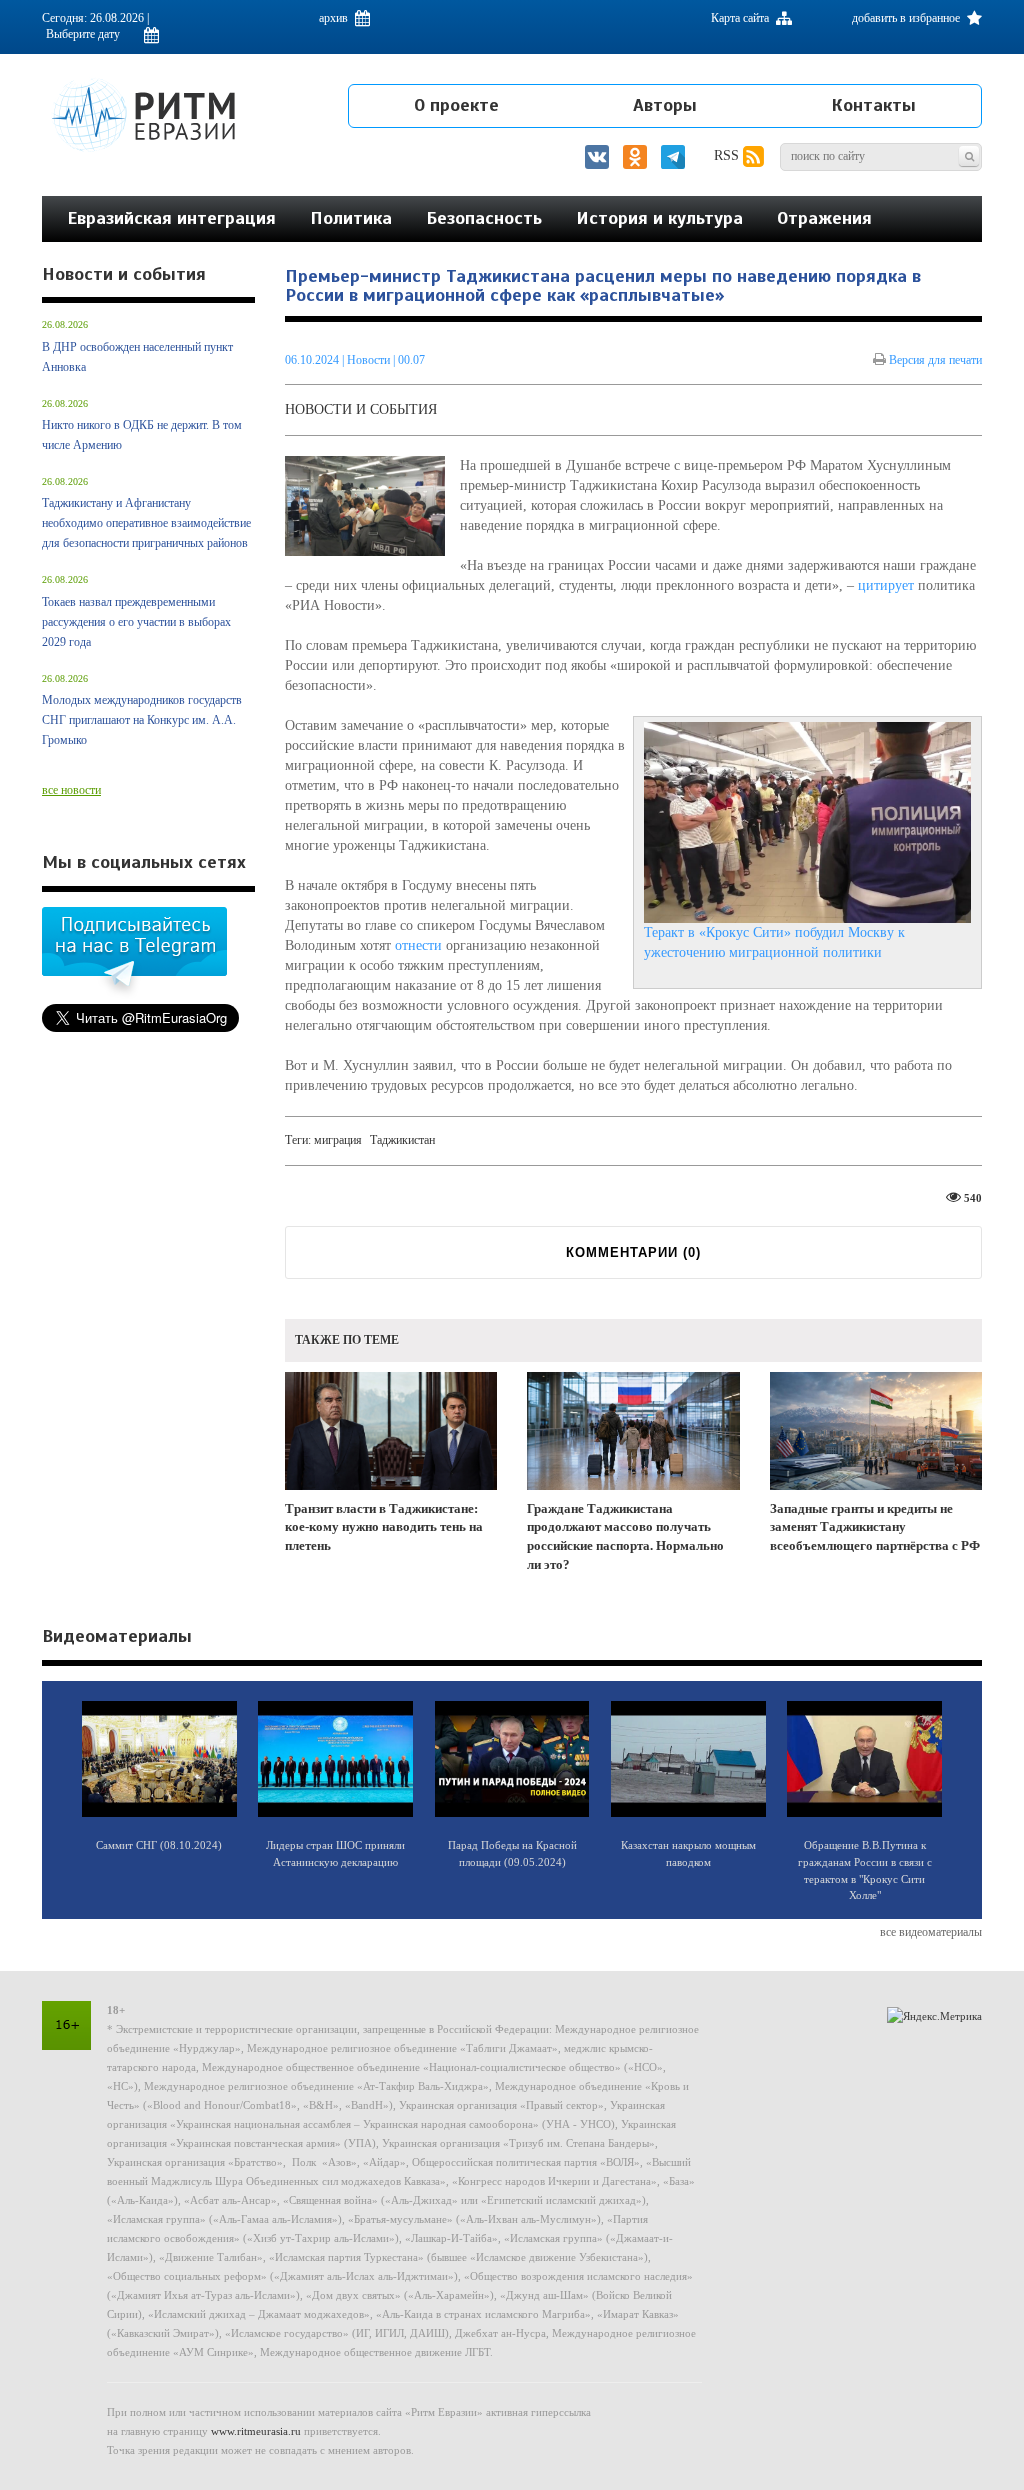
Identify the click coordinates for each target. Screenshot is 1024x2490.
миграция (338, 1140)
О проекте (456, 105)
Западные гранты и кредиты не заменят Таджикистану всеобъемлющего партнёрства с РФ (875, 1527)
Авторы (665, 105)
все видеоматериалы (931, 1932)
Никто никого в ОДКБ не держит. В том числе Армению (142, 435)
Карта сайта (741, 18)
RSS (728, 155)
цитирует (886, 585)
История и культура (659, 218)
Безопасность (484, 218)
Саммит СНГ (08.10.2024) (159, 1845)
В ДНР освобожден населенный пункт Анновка (137, 357)
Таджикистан (402, 1140)
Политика (351, 218)
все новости (71, 790)
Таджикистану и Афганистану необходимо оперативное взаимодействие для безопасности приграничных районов (146, 523)
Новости (370, 360)
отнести (418, 945)
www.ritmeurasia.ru (256, 2431)
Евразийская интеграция (171, 218)
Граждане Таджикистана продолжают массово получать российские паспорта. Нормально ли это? (625, 1536)
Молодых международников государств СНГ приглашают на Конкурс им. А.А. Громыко (142, 720)
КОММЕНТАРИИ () (633, 1252)
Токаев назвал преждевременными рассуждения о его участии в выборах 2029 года (136, 622)
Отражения (824, 218)
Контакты (873, 105)
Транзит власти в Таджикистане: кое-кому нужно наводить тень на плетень (384, 1527)
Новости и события (361, 409)
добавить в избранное (907, 18)
